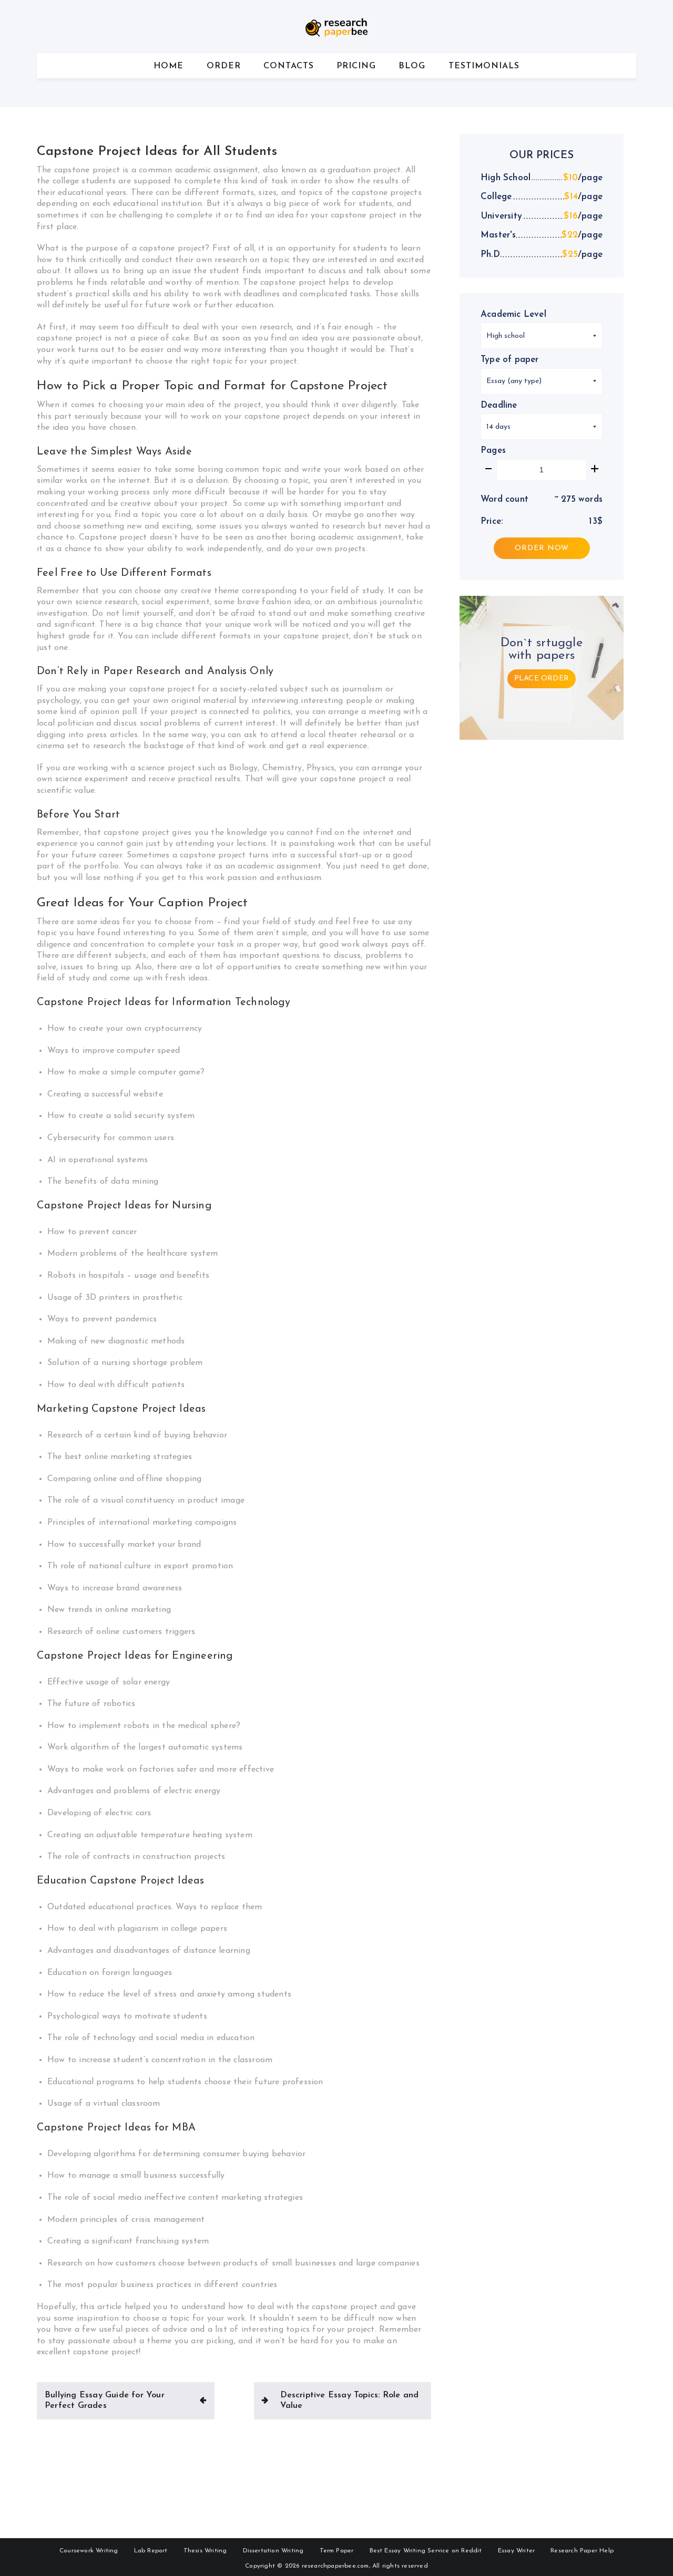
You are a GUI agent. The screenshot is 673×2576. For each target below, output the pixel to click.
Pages (493, 451)
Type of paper (510, 360)
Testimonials (484, 66)
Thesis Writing (205, 2551)
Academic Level (513, 314)
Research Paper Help (582, 2551)
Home (169, 66)
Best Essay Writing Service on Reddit (426, 2551)
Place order (542, 679)
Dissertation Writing (273, 2551)
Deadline (499, 405)
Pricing (356, 66)
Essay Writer (516, 2551)
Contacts (289, 66)
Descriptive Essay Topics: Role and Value (350, 2401)
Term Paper (337, 2551)
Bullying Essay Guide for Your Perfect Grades (105, 2401)
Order (224, 66)
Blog (412, 66)
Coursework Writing (89, 2551)
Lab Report (151, 2551)
